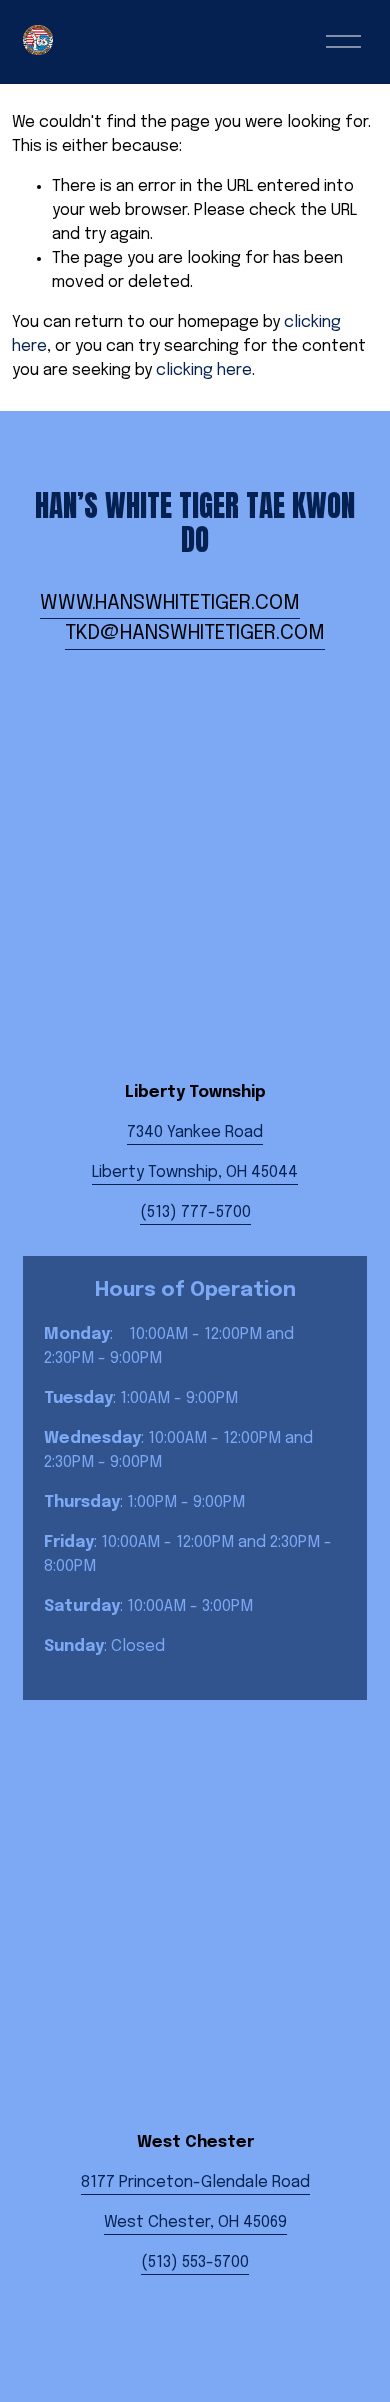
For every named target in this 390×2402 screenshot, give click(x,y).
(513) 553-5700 (195, 2262)
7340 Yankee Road (195, 1132)
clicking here (204, 370)
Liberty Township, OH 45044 (195, 1172)
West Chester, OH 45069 (195, 2222)
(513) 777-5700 (195, 1212)
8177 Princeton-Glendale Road (195, 2182)
